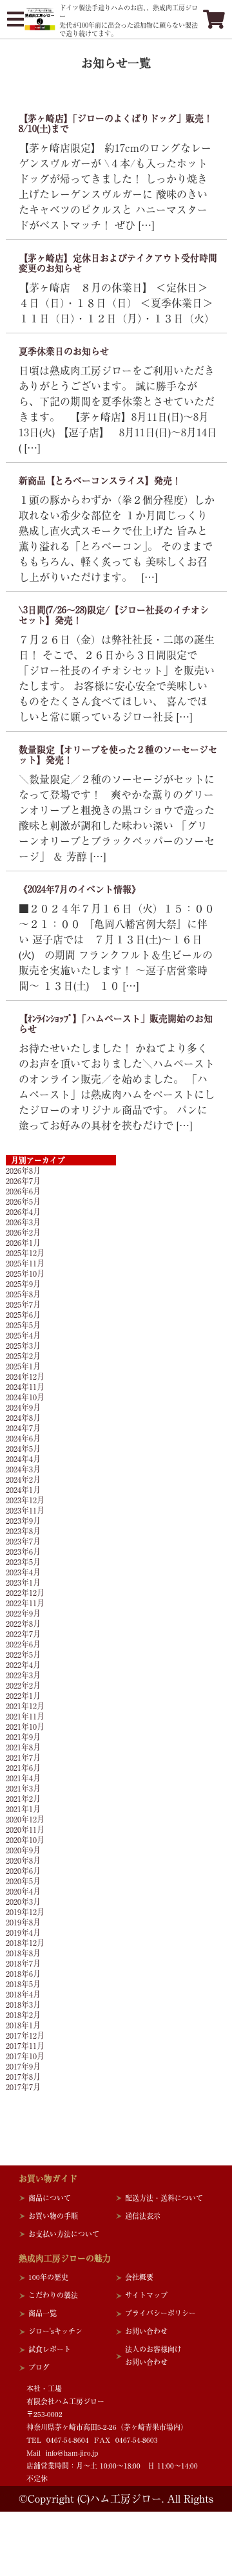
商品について (50, 2198)
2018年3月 (23, 2005)
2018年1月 (23, 2025)
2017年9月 (23, 2066)
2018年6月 (23, 1974)
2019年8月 (23, 1922)
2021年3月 (23, 1788)
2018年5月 (23, 1984)
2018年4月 (23, 1994)
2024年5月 (23, 1449)
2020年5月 (23, 1881)
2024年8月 (23, 1418)
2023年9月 (23, 1521)
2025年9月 (23, 1284)
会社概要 (139, 2277)
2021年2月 (23, 1799)
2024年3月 (23, 1469)
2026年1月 (23, 1243)
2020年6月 (23, 1871)
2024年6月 (23, 1438)
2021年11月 (25, 1716)
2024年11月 (25, 1387)
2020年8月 (23, 1860)
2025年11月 (25, 1263)
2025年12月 (25, 1253)
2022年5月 (23, 1654)
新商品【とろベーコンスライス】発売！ (100, 481)
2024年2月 (23, 1479)
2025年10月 (25, 1274)
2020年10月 (25, 1840)
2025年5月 (23, 1325)
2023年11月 (25, 1510)
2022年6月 (23, 1644)
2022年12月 (25, 1593)
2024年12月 (25, 1376)
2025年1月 (23, 1366)
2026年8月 (23, 1171)
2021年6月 (23, 1768)
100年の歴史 (48, 2277)
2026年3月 (23, 1222)
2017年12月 (25, 2035)
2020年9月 (23, 1850)
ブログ (39, 2367)
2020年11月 (25, 1830)
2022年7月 (23, 1634)
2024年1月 (23, 1490)
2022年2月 (23, 1685)
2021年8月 (23, 1747)
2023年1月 (23, 1582)
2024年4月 (23, 1459)
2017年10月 (25, 2056)
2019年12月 (25, 1912)
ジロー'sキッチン (55, 2331)
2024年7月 (23, 1428)
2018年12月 (25, 1943)
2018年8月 (23, 1953)
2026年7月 (23, 1181)
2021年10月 (25, 1727)
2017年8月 (23, 2077)
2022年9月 (23, 1613)
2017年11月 (25, 2046)
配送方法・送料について (164, 2198)
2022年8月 (23, 1624)
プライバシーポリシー (160, 2313)
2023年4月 (23, 1572)
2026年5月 (23, 1201)
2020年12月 (25, 1819)
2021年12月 (25, 1706)
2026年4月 (23, 1212)
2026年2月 (23, 1232)
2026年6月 (23, 1191)
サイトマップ (146, 2295)
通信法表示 (143, 2216)
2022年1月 (23, 1696)
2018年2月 (23, 2015)
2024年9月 (23, 1407)
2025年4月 (23, 1335)
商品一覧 (43, 2313)
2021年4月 (23, 1778)
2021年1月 (23, 1809)
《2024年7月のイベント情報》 (80, 889)
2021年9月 (23, 1737)
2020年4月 (23, 1891)
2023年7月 (23, 1541)
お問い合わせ (146, 2331)
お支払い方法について (64, 2234)
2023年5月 (23, 1562)
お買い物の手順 (53, 2216)
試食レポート (50, 2349)
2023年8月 (23, 1531)
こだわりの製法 (53, 2295)
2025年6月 (23, 1315)
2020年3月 (23, 1902)
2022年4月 (23, 1665)
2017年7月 (23, 2087)
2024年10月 (25, 1397)
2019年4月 (23, 1932)
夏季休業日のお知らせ (64, 351)
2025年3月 (23, 1346)
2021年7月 (23, 1757)
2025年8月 (23, 1294)
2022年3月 (23, 1675)
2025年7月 (23, 1304)
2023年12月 (25, 1500)
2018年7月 (23, 1963)
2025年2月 (23, 1356)
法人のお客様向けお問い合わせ (153, 2356)
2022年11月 (25, 1603)
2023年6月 (23, 1552)
